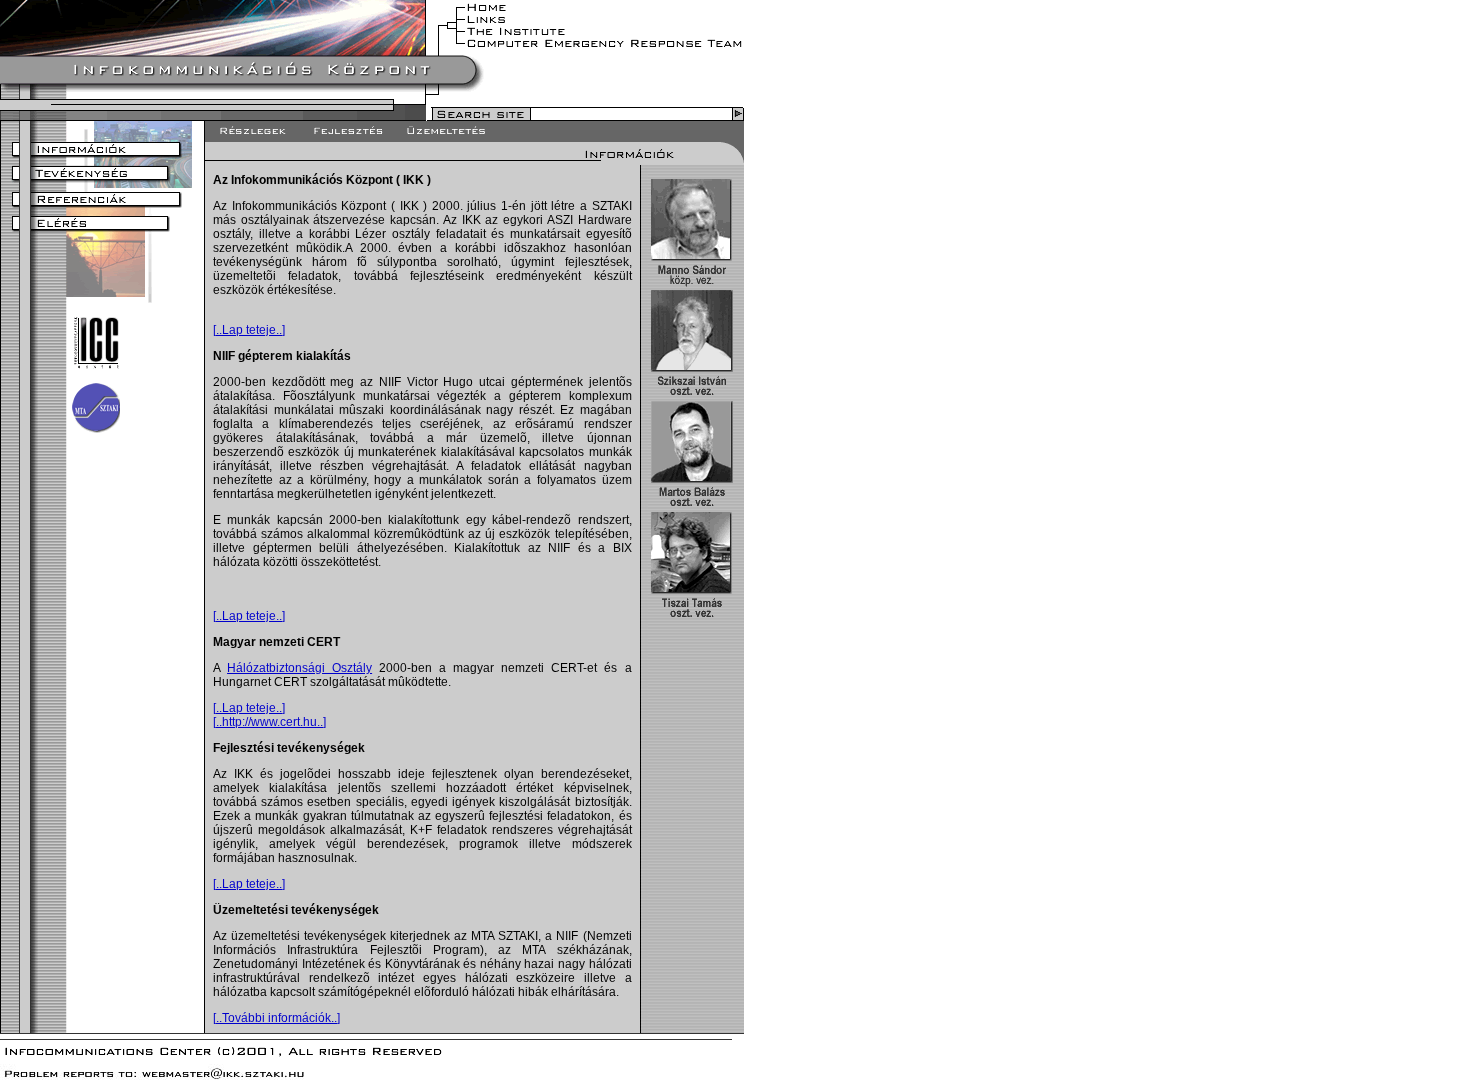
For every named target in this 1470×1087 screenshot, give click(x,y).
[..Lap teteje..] (249, 330)
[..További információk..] (276, 1018)
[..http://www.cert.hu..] (269, 722)
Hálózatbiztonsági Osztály (299, 668)
